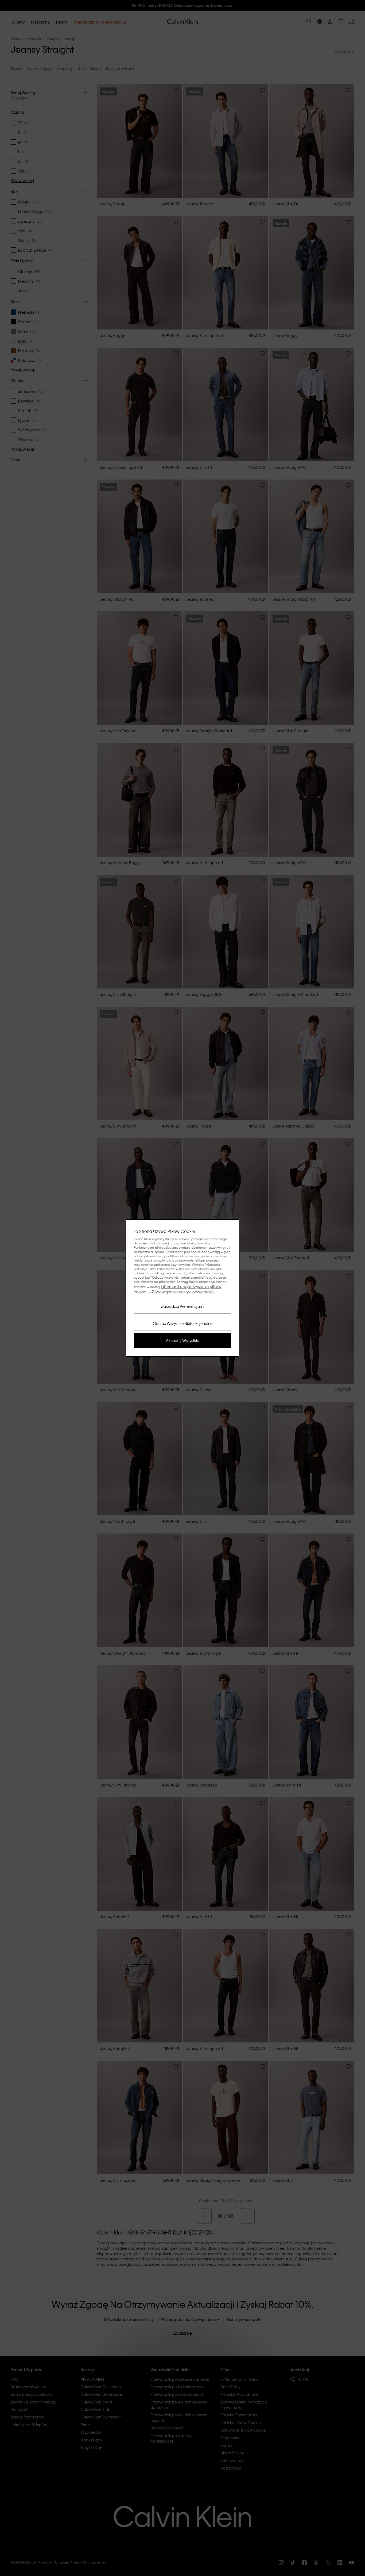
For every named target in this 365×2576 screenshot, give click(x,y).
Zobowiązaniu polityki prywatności (183, 1292)
